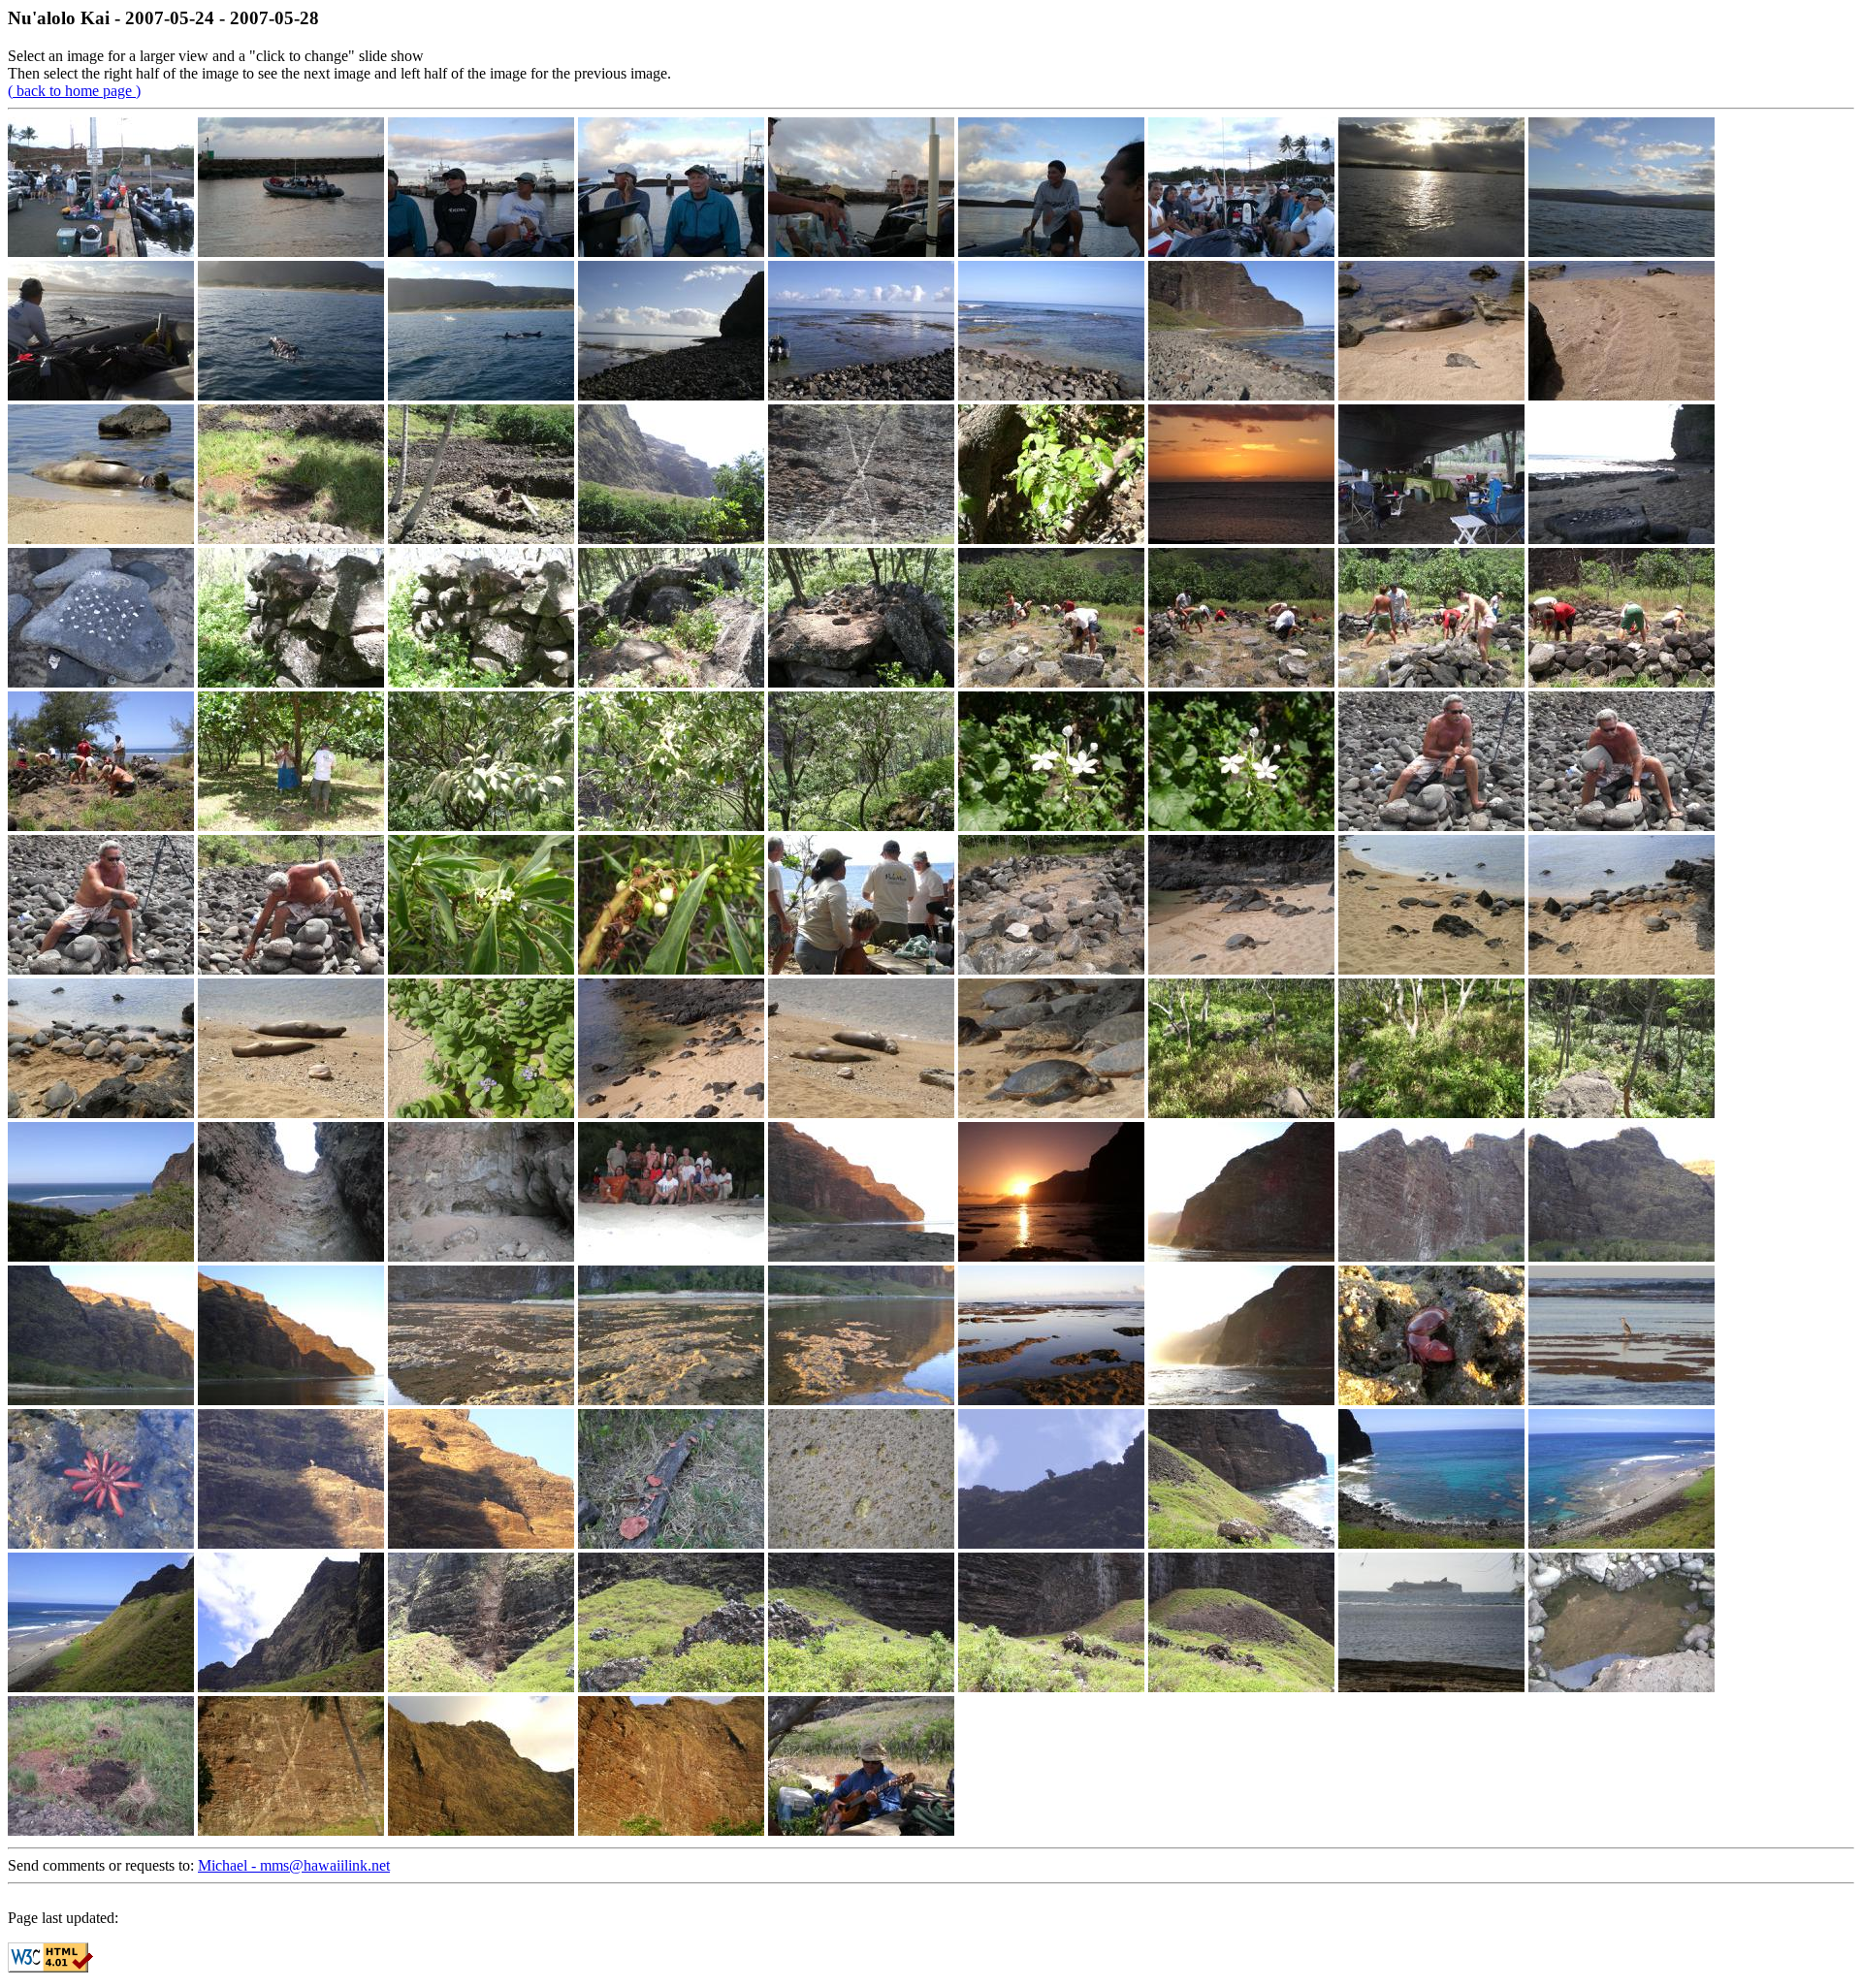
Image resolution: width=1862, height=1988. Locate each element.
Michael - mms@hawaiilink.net (294, 1865)
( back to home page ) (74, 91)
